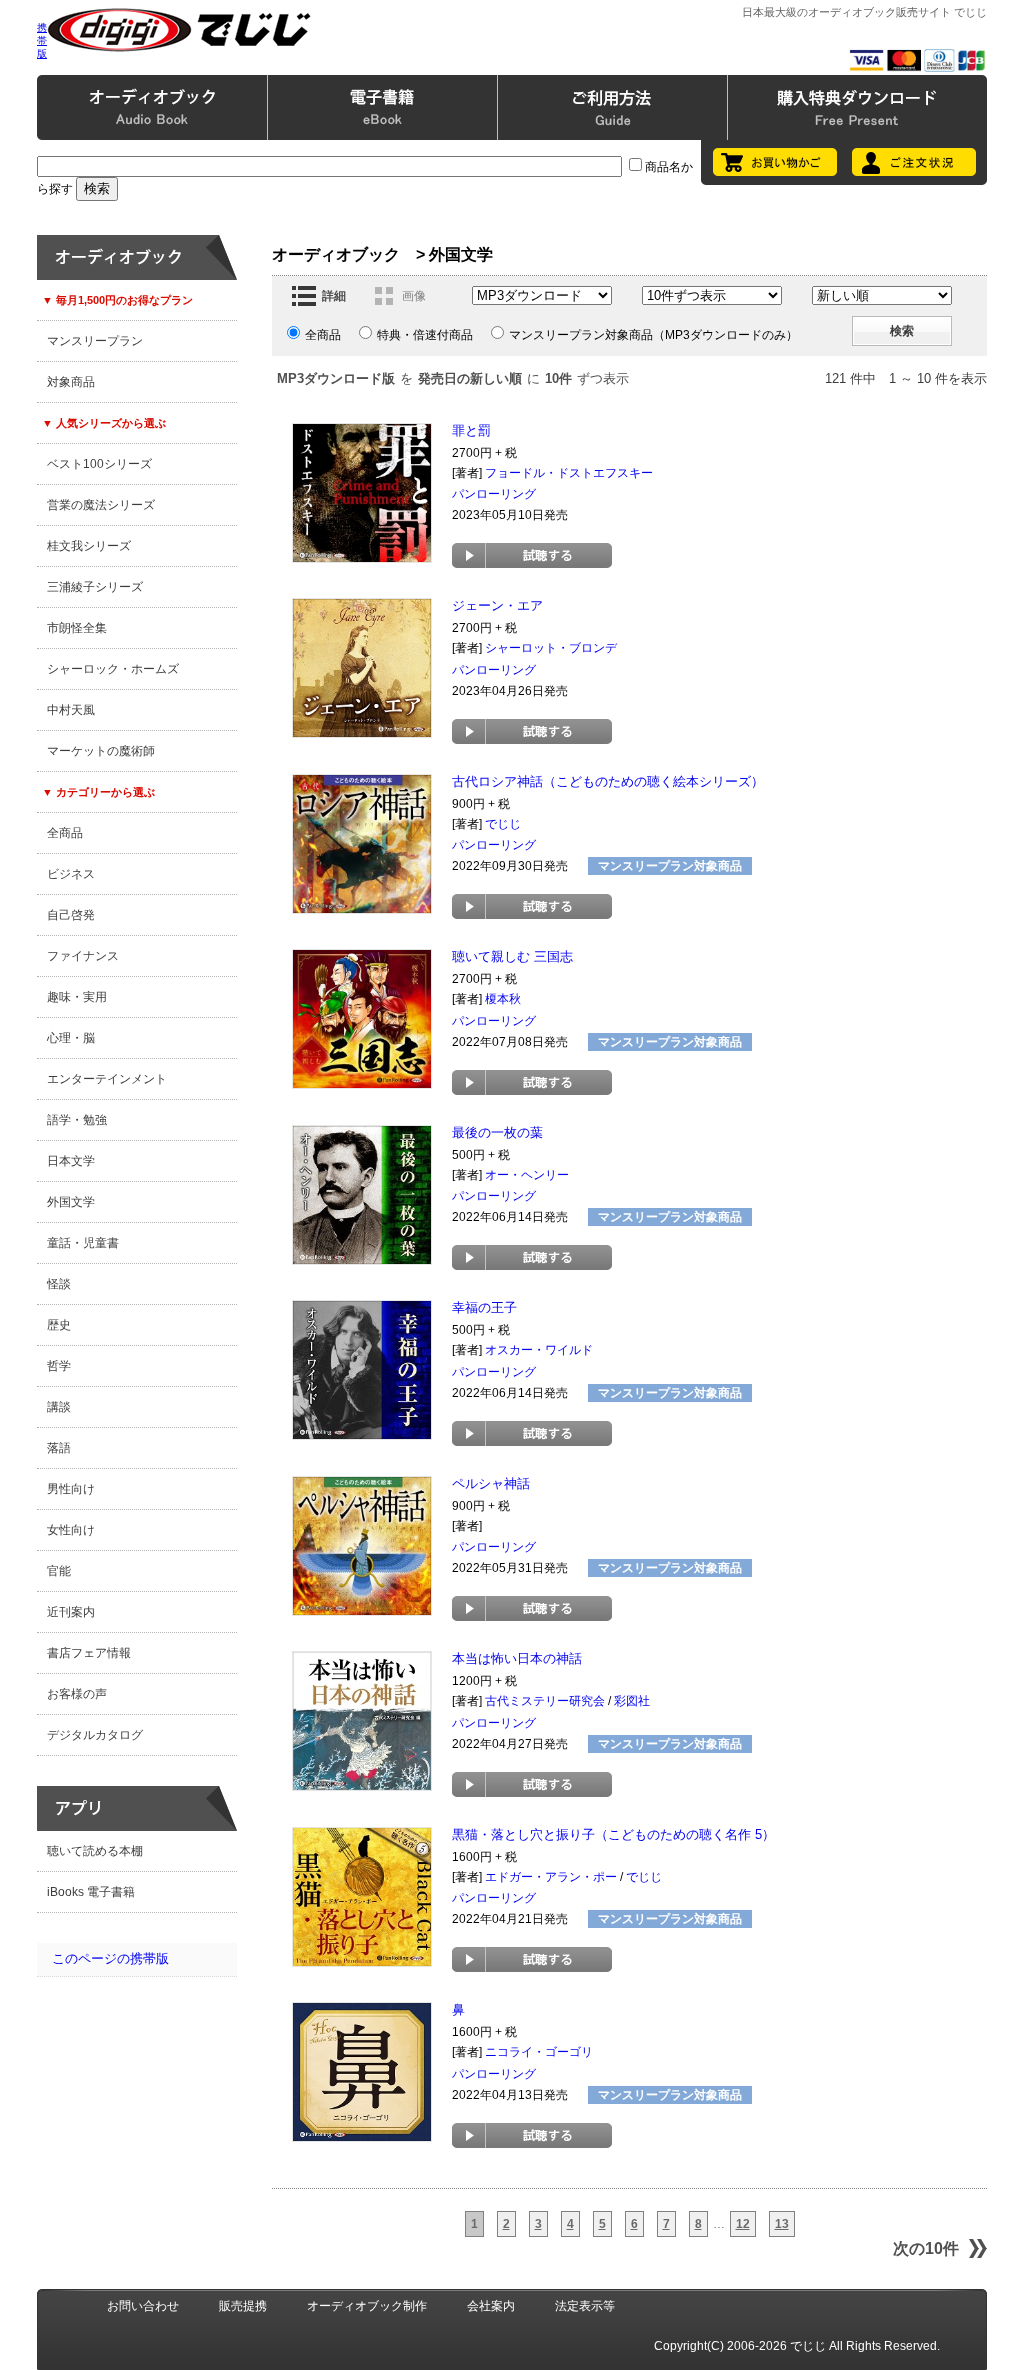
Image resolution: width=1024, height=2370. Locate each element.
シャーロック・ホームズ (113, 669)
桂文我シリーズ (89, 546)
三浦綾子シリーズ (95, 587)
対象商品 (71, 382)
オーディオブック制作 (367, 2306)
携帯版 (42, 40)
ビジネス (71, 874)
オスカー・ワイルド (539, 1350)
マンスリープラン (95, 341)
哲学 (59, 1366)
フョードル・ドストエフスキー (569, 473)
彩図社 (632, 1701)
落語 (59, 1448)
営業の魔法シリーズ (101, 505)
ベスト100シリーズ (99, 464)
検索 (902, 331)
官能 (59, 1571)
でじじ (503, 824)
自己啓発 (71, 915)
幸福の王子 (484, 1307)
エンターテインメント (107, 1079)
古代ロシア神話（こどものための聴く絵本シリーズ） (608, 781)
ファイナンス (83, 956)
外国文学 (71, 1202)
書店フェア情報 (89, 1653)
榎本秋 (503, 999)
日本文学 (71, 1161)
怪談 (59, 1284)
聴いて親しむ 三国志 (512, 956)
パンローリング (494, 494)
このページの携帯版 (110, 1958)
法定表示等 (585, 2306)
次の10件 (926, 2248)
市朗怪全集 (77, 628)
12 (743, 2224)
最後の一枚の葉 (497, 1132)
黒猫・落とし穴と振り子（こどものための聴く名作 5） (613, 1834)
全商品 (65, 833)
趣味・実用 (77, 997)
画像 (414, 296)
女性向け (71, 1530)
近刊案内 (71, 1612)
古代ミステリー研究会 (545, 1701)
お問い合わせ (143, 2306)
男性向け (71, 1489)
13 (782, 2224)
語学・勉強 (77, 1120)
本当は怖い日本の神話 (517, 1658)
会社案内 (491, 2306)
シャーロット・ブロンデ (551, 648)
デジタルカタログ (95, 1735)
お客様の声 (77, 1694)
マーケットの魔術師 (101, 751)
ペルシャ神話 (491, 1483)
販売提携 (243, 2306)
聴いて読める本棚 (95, 1851)
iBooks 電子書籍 (91, 1892)
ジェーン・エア (497, 605)
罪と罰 (471, 430)
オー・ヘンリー (527, 1175)
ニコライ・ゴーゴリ (539, 2052)
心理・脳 (71, 1038)
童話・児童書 (83, 1243)
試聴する (532, 555)
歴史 (59, 1325)
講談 (59, 1407)
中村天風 (71, 710)
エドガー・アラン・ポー (551, 1877)
